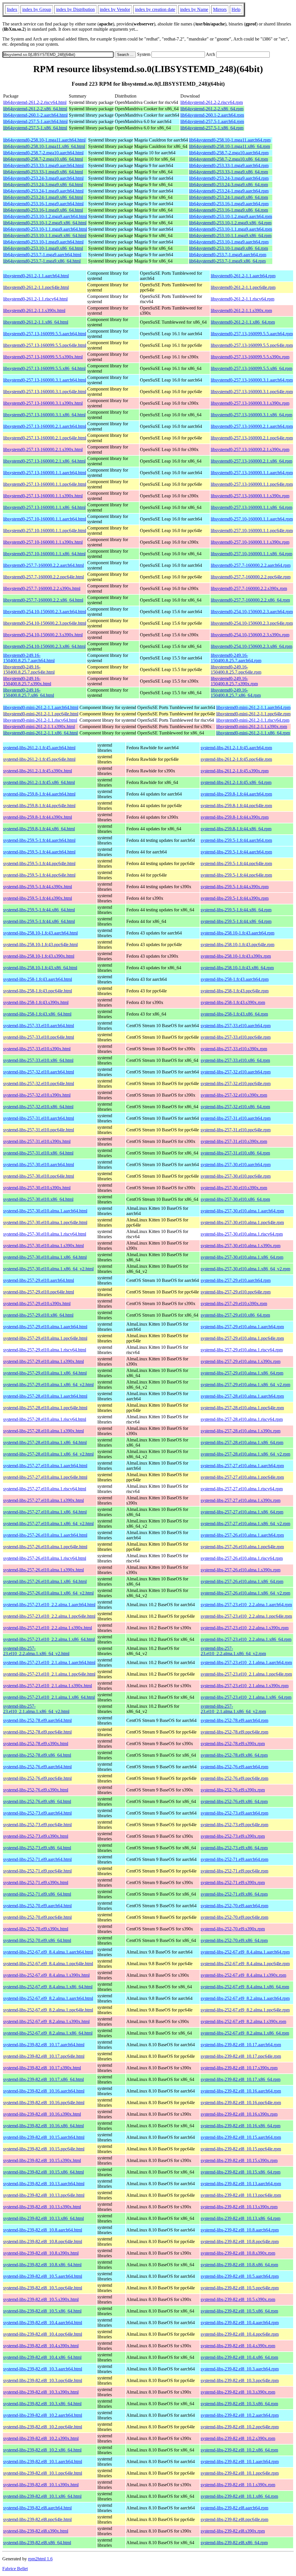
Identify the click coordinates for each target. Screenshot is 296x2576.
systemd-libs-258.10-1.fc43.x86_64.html (40, 968)
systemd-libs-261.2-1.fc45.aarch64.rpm (236, 748)
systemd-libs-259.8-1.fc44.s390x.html (38, 817)
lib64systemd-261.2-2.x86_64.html (35, 109)
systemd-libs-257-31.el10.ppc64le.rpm (236, 1130)
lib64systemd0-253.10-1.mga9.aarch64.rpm (229, 242)
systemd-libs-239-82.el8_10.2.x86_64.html (42, 2450)
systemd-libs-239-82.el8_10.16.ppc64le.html (44, 2103)
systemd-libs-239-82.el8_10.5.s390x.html (41, 2299)
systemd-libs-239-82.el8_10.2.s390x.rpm (238, 2438)
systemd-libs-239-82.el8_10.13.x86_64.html (44, 2218)
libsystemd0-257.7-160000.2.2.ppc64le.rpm (251, 577)
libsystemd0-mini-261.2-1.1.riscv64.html (40, 720)
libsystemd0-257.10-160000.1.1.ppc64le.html (45, 531)
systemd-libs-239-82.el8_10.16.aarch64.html (44, 2091)
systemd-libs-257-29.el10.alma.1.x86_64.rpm (242, 1373)
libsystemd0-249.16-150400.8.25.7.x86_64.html (29, 693)
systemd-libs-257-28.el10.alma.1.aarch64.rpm (242, 1396)
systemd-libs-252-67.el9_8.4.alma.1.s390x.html (46, 1975)
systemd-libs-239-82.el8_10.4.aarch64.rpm (240, 2323)
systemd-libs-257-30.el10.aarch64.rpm (236, 1165)
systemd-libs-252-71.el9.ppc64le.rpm (234, 1871)
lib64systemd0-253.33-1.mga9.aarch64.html (43, 165)
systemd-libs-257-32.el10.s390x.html (37, 1095)
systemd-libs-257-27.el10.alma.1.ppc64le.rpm (242, 1477)
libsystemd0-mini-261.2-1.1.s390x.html (39, 727)
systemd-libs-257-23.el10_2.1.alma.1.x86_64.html (49, 1697)
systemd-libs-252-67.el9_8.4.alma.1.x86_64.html (48, 1987)
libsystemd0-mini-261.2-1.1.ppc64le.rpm (253, 714)
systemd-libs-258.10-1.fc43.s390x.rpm (236, 956)
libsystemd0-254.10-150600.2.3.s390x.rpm (250, 635)
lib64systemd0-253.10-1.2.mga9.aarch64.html (45, 216)
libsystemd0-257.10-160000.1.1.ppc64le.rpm (252, 531)
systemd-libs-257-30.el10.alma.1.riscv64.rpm (242, 1234)
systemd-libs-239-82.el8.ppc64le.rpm (234, 2519)
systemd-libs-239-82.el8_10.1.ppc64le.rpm (240, 2473)
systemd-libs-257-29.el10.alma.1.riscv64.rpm (242, 1350)
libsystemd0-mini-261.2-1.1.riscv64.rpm (253, 720)
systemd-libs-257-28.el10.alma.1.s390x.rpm (240, 1431)
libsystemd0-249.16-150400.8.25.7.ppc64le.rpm (236, 669)
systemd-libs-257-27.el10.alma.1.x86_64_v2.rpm (245, 1524)
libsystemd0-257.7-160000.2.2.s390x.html (42, 588)
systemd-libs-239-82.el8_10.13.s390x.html (42, 2207)
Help (236, 9)
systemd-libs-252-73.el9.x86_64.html (37, 1848)
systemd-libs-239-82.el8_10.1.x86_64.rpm (239, 2496)
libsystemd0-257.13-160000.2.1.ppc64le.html (45, 438)
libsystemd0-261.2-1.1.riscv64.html (35, 299)
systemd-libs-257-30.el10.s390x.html (37, 1188)
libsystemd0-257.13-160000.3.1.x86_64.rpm (251, 415)
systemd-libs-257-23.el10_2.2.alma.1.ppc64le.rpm (246, 1616)
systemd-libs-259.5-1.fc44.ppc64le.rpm (236, 863)
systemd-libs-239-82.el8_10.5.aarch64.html (43, 2276)
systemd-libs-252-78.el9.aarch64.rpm (234, 1720)
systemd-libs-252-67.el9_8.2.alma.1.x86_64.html (48, 2033)
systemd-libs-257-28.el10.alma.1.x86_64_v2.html (48, 1454)
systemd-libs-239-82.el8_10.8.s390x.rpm (238, 2253)
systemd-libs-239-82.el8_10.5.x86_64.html (42, 2311)
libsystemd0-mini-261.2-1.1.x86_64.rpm (253, 733)
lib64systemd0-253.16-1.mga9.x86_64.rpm (229, 210)
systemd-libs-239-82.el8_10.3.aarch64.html (43, 2369)
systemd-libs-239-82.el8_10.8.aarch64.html (43, 2230)
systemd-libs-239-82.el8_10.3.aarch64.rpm (240, 2369)
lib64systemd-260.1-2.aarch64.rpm (212, 115)
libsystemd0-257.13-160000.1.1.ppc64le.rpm (252, 484)
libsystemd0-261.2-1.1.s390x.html (34, 310)
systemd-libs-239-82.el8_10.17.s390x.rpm (239, 2068)
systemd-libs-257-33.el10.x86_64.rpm (235, 1060)
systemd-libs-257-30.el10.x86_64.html (38, 1199)
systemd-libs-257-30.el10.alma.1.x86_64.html (45, 1257)
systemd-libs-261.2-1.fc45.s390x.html (38, 771)
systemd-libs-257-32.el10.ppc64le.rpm (236, 1083)
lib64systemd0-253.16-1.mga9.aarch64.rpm (229, 204)
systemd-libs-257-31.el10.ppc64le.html (39, 1130)
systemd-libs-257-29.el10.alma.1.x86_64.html (45, 1373)
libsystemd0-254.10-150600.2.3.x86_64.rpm (251, 646)
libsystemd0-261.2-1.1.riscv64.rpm (243, 299)
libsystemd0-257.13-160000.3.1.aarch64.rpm (252, 380)
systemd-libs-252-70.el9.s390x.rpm (233, 1929)
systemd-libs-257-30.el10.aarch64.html (39, 1165)
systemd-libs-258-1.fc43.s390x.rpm (233, 1002)
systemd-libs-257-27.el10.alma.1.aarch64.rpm (242, 1466)
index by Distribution (75, 9)
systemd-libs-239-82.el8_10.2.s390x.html (41, 2438)
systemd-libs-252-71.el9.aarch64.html (37, 1859)
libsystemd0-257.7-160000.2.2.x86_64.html (43, 600)
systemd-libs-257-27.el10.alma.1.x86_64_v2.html (48, 1524)
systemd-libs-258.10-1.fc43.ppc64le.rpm (237, 945)
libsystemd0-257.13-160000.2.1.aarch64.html (45, 426)
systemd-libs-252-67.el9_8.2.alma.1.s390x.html (46, 2021)
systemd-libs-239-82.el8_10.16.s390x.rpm (239, 2114)
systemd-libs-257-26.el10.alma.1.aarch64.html (45, 1535)
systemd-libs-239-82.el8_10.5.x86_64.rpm (239, 2311)
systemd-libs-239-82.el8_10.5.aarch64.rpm (240, 2276)
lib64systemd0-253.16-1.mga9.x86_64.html (43, 210)
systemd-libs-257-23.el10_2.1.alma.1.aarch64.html (49, 1662)
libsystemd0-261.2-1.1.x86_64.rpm (243, 322)
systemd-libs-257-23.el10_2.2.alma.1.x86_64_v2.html (36, 1651)
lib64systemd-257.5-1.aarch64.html (35, 121)
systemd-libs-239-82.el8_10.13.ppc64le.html (44, 2195)
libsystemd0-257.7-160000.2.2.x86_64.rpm (250, 600)
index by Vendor (115, 9)
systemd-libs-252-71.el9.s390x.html (36, 1882)
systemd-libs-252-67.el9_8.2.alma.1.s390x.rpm (243, 2021)
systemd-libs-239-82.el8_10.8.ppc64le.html (43, 2241)
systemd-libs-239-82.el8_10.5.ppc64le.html (43, 2288)
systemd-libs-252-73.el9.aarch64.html (37, 1813)
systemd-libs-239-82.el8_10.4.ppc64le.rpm (240, 2334)
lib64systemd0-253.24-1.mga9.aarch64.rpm (229, 191)
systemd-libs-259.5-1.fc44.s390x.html (38, 887)
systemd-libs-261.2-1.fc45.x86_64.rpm (236, 782)
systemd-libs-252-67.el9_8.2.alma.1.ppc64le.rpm (245, 2010)
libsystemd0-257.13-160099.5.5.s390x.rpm (250, 357)
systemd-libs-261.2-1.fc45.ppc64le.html (39, 759)
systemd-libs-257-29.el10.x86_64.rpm (235, 1315)
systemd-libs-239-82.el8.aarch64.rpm (234, 2508)
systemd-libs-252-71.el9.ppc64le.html (37, 1871)
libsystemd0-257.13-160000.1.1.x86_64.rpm (251, 507)
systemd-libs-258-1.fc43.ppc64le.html (38, 991)
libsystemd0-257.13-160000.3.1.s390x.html (43, 403)
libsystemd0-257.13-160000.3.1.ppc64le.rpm (252, 392)
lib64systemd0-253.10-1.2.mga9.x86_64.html (45, 223)
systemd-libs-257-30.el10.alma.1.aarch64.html (45, 1211)
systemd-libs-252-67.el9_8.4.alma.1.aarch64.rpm (245, 1952)
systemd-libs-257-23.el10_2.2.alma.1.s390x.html (48, 1628)
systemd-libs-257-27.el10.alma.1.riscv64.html (45, 1489)
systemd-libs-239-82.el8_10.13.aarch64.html (44, 2184)
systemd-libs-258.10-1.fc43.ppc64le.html (40, 945)
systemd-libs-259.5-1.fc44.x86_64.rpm (236, 910)
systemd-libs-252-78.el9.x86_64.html (37, 1755)
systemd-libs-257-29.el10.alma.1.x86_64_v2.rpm (245, 1385)
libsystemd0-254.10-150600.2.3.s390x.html (43, 635)
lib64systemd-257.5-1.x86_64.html (35, 128)
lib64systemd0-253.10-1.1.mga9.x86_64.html (45, 236)
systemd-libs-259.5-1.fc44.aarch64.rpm (236, 840)
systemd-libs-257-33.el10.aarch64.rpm (236, 1026)
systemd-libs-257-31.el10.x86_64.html (38, 1153)
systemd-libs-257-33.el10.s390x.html (37, 1049)
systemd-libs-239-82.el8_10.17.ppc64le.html (44, 2056)
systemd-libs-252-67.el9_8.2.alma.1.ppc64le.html (48, 2010)
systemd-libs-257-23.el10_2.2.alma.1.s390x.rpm (245, 1628)
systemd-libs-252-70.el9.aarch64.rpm (234, 1906)
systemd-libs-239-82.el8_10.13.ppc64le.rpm (241, 2195)
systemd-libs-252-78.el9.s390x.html (36, 1744)
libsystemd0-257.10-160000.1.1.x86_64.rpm (251, 554)
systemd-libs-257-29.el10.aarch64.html (39, 1280)
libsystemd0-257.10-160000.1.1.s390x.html (43, 542)
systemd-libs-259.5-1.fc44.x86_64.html (39, 910)
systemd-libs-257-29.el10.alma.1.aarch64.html (45, 1327)
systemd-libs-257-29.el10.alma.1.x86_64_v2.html (48, 1385)
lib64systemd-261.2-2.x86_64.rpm (212, 109)
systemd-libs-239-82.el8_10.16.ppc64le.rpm (241, 2103)
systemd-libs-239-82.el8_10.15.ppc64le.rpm (241, 2149)
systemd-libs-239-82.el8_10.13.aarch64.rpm (241, 2184)
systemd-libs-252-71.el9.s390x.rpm (233, 1882)
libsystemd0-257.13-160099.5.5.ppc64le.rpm (252, 345)
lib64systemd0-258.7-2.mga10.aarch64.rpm (229, 153)
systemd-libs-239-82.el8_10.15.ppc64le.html (44, 2149)
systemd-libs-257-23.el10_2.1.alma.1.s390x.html (48, 1686)
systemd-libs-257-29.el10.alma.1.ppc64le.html (45, 1338)
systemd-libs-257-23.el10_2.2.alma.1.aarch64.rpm (246, 1605)
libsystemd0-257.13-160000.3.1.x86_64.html (44, 415)
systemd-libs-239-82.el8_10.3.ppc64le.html (43, 2380)
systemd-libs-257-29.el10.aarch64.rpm (236, 1280)
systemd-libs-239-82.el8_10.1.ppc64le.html (43, 2473)
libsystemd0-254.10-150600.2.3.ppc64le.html (45, 623)
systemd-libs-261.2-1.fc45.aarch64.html (39, 748)
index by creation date (155, 9)
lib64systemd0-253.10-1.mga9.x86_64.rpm (229, 248)
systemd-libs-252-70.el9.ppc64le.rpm (234, 1917)
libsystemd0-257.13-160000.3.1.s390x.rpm (250, 403)
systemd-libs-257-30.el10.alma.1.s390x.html (44, 1246)
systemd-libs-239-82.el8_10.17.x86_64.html (44, 2079)
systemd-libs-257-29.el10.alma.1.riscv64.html (45, 1350)
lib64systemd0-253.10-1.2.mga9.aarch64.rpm (231, 216)
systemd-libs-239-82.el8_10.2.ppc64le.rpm (240, 2427)
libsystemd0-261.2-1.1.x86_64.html (36, 322)
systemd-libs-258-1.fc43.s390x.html (36, 1002)
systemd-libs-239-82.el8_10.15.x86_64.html (44, 2172)
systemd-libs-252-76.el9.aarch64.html (37, 1767)
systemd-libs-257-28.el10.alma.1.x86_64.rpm (242, 1442)
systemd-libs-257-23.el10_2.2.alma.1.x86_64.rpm (246, 1639)
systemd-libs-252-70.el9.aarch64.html (37, 1906)
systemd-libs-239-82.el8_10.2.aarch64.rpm (240, 2415)
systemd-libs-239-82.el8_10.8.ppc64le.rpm (240, 2241)
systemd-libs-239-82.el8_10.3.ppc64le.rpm (240, 2380)
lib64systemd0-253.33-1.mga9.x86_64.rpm (229, 172)
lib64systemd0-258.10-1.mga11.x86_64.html (44, 146)
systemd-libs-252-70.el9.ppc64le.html (37, 1917)
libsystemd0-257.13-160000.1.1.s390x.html (43, 496)
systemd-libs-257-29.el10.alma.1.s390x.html (44, 1361)
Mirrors (220, 9)
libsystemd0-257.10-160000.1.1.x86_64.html (44, 554)
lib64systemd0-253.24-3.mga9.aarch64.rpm (229, 178)
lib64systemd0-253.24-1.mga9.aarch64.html (43, 191)
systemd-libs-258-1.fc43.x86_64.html (37, 1014)
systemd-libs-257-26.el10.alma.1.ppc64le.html (45, 1547)
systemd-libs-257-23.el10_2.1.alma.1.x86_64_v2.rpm (233, 1709)
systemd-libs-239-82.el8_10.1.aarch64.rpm (240, 2462)
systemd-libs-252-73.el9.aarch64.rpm (234, 1813)
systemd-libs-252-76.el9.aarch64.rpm (234, 1767)
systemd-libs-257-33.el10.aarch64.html (39, 1026)
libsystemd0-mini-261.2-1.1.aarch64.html (41, 707)
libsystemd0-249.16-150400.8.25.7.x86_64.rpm (236, 693)
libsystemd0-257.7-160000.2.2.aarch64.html (44, 565)
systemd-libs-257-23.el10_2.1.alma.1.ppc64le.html (49, 1674)
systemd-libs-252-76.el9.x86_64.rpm (234, 1801)
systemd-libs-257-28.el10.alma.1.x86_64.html (45, 1442)
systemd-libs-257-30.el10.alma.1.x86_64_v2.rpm (245, 1269)
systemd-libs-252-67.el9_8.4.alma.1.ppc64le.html (48, 1964)
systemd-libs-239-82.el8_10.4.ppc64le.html (43, 2334)
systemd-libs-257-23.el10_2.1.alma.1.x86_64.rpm (246, 1697)
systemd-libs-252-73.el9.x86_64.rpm (234, 1848)
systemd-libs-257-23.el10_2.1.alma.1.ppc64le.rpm (246, 1674)
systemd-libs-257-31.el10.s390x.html (37, 1141)
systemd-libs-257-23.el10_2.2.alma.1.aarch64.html (49, 1605)
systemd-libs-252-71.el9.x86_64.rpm (234, 1894)
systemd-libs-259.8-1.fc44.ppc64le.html (39, 806)
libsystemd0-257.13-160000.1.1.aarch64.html (45, 473)
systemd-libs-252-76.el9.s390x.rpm (233, 1790)
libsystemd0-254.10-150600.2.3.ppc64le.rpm (252, 623)
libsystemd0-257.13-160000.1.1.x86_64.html (44, 507)
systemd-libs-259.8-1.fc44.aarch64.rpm (236, 794)
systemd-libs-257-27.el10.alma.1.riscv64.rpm (242, 1489)
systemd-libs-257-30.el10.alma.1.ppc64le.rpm (242, 1222)
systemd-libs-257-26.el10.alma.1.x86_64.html (45, 1581)
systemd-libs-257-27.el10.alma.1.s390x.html (44, 1500)
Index (12, 9)
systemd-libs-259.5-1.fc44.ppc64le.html (39, 863)
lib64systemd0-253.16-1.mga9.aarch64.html (43, 204)
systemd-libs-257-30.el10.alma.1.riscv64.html (45, 1234)
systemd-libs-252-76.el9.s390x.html (36, 1790)
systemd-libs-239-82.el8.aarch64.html (37, 2508)
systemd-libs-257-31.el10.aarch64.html (39, 1118)
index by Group (37, 9)
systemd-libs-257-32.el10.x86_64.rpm (235, 1107)
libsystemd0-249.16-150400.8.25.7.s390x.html (27, 681)
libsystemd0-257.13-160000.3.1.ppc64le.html (45, 392)
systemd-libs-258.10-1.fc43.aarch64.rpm (237, 933)
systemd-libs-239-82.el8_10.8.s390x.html (41, 2253)
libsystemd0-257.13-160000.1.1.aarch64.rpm (252, 473)
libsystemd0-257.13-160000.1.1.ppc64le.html (45, 484)
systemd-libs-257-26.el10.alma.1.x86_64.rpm (242, 1581)
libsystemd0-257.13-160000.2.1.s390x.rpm (250, 449)
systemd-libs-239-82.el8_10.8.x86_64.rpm (239, 2265)
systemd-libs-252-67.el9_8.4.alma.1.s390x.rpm (243, 1975)
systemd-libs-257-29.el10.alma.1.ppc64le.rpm (242, 1338)
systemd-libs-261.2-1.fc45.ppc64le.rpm (236, 759)
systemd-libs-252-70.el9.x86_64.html (37, 1940)
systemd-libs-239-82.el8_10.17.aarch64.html (44, 2045)
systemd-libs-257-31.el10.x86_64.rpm (235, 1153)
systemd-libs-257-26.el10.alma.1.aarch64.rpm (242, 1535)
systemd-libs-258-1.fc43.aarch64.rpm (235, 979)
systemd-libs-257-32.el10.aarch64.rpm (236, 1072)
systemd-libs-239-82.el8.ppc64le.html (37, 2519)
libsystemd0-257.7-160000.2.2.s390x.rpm (249, 588)
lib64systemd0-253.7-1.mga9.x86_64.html (42, 261)
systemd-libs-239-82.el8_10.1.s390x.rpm (238, 2485)
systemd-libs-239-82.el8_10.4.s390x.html (41, 2346)
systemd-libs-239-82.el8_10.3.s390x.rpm (238, 2392)
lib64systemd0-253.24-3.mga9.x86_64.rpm (229, 185)
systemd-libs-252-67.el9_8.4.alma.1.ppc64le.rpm (245, 1964)
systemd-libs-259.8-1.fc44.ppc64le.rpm (236, 806)
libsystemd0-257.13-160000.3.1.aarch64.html (45, 380)
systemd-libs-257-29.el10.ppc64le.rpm (236, 1292)
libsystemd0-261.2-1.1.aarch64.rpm (243, 276)
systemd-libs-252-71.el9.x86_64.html (37, 1894)
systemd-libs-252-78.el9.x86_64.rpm (234, 1755)
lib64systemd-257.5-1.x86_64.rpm (212, 128)
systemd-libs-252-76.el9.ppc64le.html (37, 1778)
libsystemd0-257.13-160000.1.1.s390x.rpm (250, 496)
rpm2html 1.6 (40, 2559)
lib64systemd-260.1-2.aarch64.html (35, 115)
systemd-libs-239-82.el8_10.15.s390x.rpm (239, 2160)
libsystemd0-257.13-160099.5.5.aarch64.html (45, 334)
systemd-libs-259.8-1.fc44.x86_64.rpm (236, 829)
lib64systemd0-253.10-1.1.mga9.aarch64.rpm (231, 229)
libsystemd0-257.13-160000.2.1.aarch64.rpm (252, 426)
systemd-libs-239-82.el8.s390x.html (36, 2531)
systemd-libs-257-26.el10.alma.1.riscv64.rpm (242, 1558)
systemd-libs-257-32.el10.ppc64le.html (39, 1083)
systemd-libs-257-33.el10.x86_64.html (38, 1060)
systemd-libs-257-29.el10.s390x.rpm (234, 1303)
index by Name (194, 9)
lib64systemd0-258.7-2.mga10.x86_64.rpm (229, 159)
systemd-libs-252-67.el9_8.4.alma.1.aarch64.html (48, 1952)
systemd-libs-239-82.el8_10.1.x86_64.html (42, 2496)
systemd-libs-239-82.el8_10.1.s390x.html (41, 2485)
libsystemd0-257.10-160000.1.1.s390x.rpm (250, 542)
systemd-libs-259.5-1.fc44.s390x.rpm (235, 887)
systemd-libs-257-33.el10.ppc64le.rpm (236, 1037)
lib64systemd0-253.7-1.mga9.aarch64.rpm (228, 255)
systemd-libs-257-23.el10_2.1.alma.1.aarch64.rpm (246, 1662)
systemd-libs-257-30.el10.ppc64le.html (39, 1176)
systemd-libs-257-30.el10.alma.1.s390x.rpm (240, 1246)
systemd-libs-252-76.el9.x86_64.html (37, 1801)
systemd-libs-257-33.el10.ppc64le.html (39, 1037)
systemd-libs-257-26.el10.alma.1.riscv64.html (45, 1558)
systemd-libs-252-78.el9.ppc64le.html (37, 1732)
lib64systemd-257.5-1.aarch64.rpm (212, 121)
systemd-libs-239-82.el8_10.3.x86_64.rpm (239, 2404)
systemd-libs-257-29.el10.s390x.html (37, 1303)
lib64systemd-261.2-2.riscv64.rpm (212, 102)
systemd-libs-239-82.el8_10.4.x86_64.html (42, 2357)
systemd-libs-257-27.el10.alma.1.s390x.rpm (240, 1500)
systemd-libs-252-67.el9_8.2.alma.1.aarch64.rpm (245, 1998)
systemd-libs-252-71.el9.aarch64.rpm (234, 1859)
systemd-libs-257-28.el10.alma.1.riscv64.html (45, 1419)
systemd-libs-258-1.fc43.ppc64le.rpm (235, 991)
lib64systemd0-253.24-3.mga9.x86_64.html (43, 185)
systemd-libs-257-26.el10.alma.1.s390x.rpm (240, 1570)
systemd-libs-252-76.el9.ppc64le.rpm (234, 1778)
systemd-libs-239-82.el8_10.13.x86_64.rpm (240, 2218)
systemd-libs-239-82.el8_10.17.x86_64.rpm (240, 2079)
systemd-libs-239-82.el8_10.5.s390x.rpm (238, 2299)
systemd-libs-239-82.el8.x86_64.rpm (234, 2543)
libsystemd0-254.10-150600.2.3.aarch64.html (45, 612)
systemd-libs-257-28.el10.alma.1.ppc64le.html (45, 1408)
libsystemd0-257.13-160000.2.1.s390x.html (43, 449)
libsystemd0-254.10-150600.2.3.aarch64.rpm (252, 612)
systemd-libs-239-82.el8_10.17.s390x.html (42, 2068)
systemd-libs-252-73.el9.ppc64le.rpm (234, 1825)
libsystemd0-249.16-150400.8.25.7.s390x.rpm (234, 681)
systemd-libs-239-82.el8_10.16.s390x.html (42, 2114)
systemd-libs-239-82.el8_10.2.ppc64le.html (43, 2427)
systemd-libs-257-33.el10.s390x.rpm (234, 1049)
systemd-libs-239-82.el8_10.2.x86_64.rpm (239, 2450)
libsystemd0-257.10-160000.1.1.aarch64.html (45, 519)
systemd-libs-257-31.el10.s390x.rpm (234, 1141)
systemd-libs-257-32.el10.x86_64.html (38, 1107)
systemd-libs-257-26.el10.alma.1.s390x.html (44, 1570)
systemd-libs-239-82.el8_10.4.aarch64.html (43, 2323)
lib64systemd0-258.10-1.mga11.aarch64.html (44, 140)
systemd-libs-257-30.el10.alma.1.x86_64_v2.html (48, 1269)
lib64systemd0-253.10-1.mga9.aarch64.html (43, 242)
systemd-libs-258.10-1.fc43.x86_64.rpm (237, 968)
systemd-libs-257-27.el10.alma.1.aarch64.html (45, 1466)
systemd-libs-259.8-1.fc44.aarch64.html (39, 794)
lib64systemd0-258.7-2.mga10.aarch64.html (43, 153)
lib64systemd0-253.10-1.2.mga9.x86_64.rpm (230, 223)
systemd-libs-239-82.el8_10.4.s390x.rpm (238, 2346)
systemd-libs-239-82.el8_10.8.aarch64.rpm (240, 2230)
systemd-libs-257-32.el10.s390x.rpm (234, 1095)
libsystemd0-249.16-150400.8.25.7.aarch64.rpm (236, 658)
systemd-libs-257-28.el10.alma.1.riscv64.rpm (242, 1419)
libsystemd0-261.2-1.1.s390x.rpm (241, 310)
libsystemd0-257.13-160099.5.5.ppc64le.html (45, 345)
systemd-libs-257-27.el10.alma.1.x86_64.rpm (242, 1512)
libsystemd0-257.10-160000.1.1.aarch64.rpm (252, 519)
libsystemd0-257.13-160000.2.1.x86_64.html (44, 461)
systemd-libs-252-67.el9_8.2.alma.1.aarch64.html (48, 1998)
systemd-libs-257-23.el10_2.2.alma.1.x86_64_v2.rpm (233, 1651)
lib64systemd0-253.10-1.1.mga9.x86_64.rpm (230, 236)
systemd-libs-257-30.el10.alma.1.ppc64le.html (45, 1222)
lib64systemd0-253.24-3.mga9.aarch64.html (43, 178)
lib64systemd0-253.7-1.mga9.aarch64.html (42, 255)
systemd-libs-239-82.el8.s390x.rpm (233, 2531)
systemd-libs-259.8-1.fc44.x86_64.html (39, 829)
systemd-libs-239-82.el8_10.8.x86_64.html (42, 2265)
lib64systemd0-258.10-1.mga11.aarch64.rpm (230, 140)
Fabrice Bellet (15, 2569)
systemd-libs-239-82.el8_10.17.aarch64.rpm (241, 2045)
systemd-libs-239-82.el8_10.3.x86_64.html (42, 2404)
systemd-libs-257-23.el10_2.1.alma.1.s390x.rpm (245, 1686)
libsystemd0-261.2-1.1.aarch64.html (36, 276)
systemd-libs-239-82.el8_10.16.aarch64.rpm (241, 2091)
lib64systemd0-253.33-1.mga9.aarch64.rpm (229, 165)
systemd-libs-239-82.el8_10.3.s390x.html (41, 2392)
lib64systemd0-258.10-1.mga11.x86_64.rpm (230, 146)
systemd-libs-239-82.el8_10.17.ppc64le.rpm (241, 2056)
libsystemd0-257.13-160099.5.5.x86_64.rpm (251, 368)
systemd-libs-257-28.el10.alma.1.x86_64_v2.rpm (245, 1454)
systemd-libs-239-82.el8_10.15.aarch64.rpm (241, 2137)
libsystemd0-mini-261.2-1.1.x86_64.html (40, 733)
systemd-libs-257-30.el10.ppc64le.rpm (236, 1176)
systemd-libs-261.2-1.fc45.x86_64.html (39, 782)
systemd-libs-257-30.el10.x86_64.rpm (235, 1199)
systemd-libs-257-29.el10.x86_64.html (38, 1315)
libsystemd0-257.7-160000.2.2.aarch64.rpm (251, 565)
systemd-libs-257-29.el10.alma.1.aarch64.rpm (242, 1327)
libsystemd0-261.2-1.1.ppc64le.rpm (243, 287)
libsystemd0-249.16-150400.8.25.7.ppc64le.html (29, 669)
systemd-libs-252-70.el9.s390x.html (36, 1929)
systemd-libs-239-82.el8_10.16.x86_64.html (44, 2126)
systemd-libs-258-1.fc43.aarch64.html (38, 979)
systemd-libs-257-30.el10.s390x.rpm (234, 1188)
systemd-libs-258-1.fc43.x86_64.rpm (234, 1014)
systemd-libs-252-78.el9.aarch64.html (37, 1720)
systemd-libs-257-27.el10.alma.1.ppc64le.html (45, 1477)
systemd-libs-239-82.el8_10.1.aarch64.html (43, 2462)
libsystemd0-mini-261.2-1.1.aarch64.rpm (253, 707)
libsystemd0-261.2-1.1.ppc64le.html (36, 287)
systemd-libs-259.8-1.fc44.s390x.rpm (235, 817)
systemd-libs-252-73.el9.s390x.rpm (233, 1836)
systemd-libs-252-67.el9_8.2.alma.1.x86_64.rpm (245, 2033)
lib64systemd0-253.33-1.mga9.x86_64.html (43, 172)
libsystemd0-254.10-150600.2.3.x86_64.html (44, 646)
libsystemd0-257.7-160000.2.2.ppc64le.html (44, 577)
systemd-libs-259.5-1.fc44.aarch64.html (39, 840)
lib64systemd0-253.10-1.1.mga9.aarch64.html (45, 229)
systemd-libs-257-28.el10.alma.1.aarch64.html (45, 1396)
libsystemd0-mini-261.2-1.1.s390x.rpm (252, 727)
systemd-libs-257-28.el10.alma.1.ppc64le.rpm (242, 1408)
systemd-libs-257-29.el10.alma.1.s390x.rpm (240, 1361)
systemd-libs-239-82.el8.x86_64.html (37, 2543)
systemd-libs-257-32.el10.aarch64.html (39, 1072)
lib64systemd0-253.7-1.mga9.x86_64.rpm (227, 261)
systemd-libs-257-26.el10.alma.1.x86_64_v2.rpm (245, 1593)
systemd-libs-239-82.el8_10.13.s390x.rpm (239, 2207)
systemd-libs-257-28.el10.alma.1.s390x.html (44, 1431)
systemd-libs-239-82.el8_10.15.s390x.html (42, 2160)
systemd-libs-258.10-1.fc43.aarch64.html (40, 933)
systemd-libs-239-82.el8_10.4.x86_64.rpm (239, 2357)
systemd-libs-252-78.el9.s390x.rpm (233, 1744)
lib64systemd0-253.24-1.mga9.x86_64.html (43, 197)
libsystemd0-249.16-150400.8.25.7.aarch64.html (29, 658)
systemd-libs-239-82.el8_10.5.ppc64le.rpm (240, 2288)
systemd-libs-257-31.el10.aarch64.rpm (236, 1118)
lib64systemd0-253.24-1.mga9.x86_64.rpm (229, 197)
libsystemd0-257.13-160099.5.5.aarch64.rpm (252, 334)
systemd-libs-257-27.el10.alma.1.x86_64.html (45, 1512)
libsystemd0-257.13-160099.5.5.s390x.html (43, 357)
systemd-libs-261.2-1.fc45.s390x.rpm (235, 771)
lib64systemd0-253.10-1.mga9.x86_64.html (43, 248)
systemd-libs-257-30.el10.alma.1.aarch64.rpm (242, 1211)
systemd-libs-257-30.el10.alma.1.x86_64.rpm (242, 1257)
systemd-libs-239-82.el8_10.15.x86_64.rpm (240, 2172)
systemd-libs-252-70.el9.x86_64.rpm (234, 1940)
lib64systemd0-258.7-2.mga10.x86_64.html (43, 159)
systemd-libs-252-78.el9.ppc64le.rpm (234, 1732)
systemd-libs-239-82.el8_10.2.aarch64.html (43, 2415)
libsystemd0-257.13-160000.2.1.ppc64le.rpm (252, 438)
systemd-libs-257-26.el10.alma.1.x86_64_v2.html (48, 1593)
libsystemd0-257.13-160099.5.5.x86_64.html (44, 368)
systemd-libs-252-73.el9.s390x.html (36, 1836)
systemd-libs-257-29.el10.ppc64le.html (39, 1292)
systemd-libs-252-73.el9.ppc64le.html (37, 1825)
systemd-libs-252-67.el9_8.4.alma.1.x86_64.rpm (245, 1987)
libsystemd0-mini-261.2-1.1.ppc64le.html (41, 714)
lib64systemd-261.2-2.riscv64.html (35, 102)
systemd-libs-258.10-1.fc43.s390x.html (39, 956)
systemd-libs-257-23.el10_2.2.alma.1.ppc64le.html (49, 1616)
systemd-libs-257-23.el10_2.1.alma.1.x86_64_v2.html (36, 1709)
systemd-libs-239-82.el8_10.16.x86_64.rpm (240, 2126)
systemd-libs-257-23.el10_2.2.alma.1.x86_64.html (49, 1639)
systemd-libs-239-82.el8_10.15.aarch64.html (44, 2137)
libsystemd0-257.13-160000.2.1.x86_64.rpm (251, 461)
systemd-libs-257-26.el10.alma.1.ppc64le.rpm (242, 1547)
